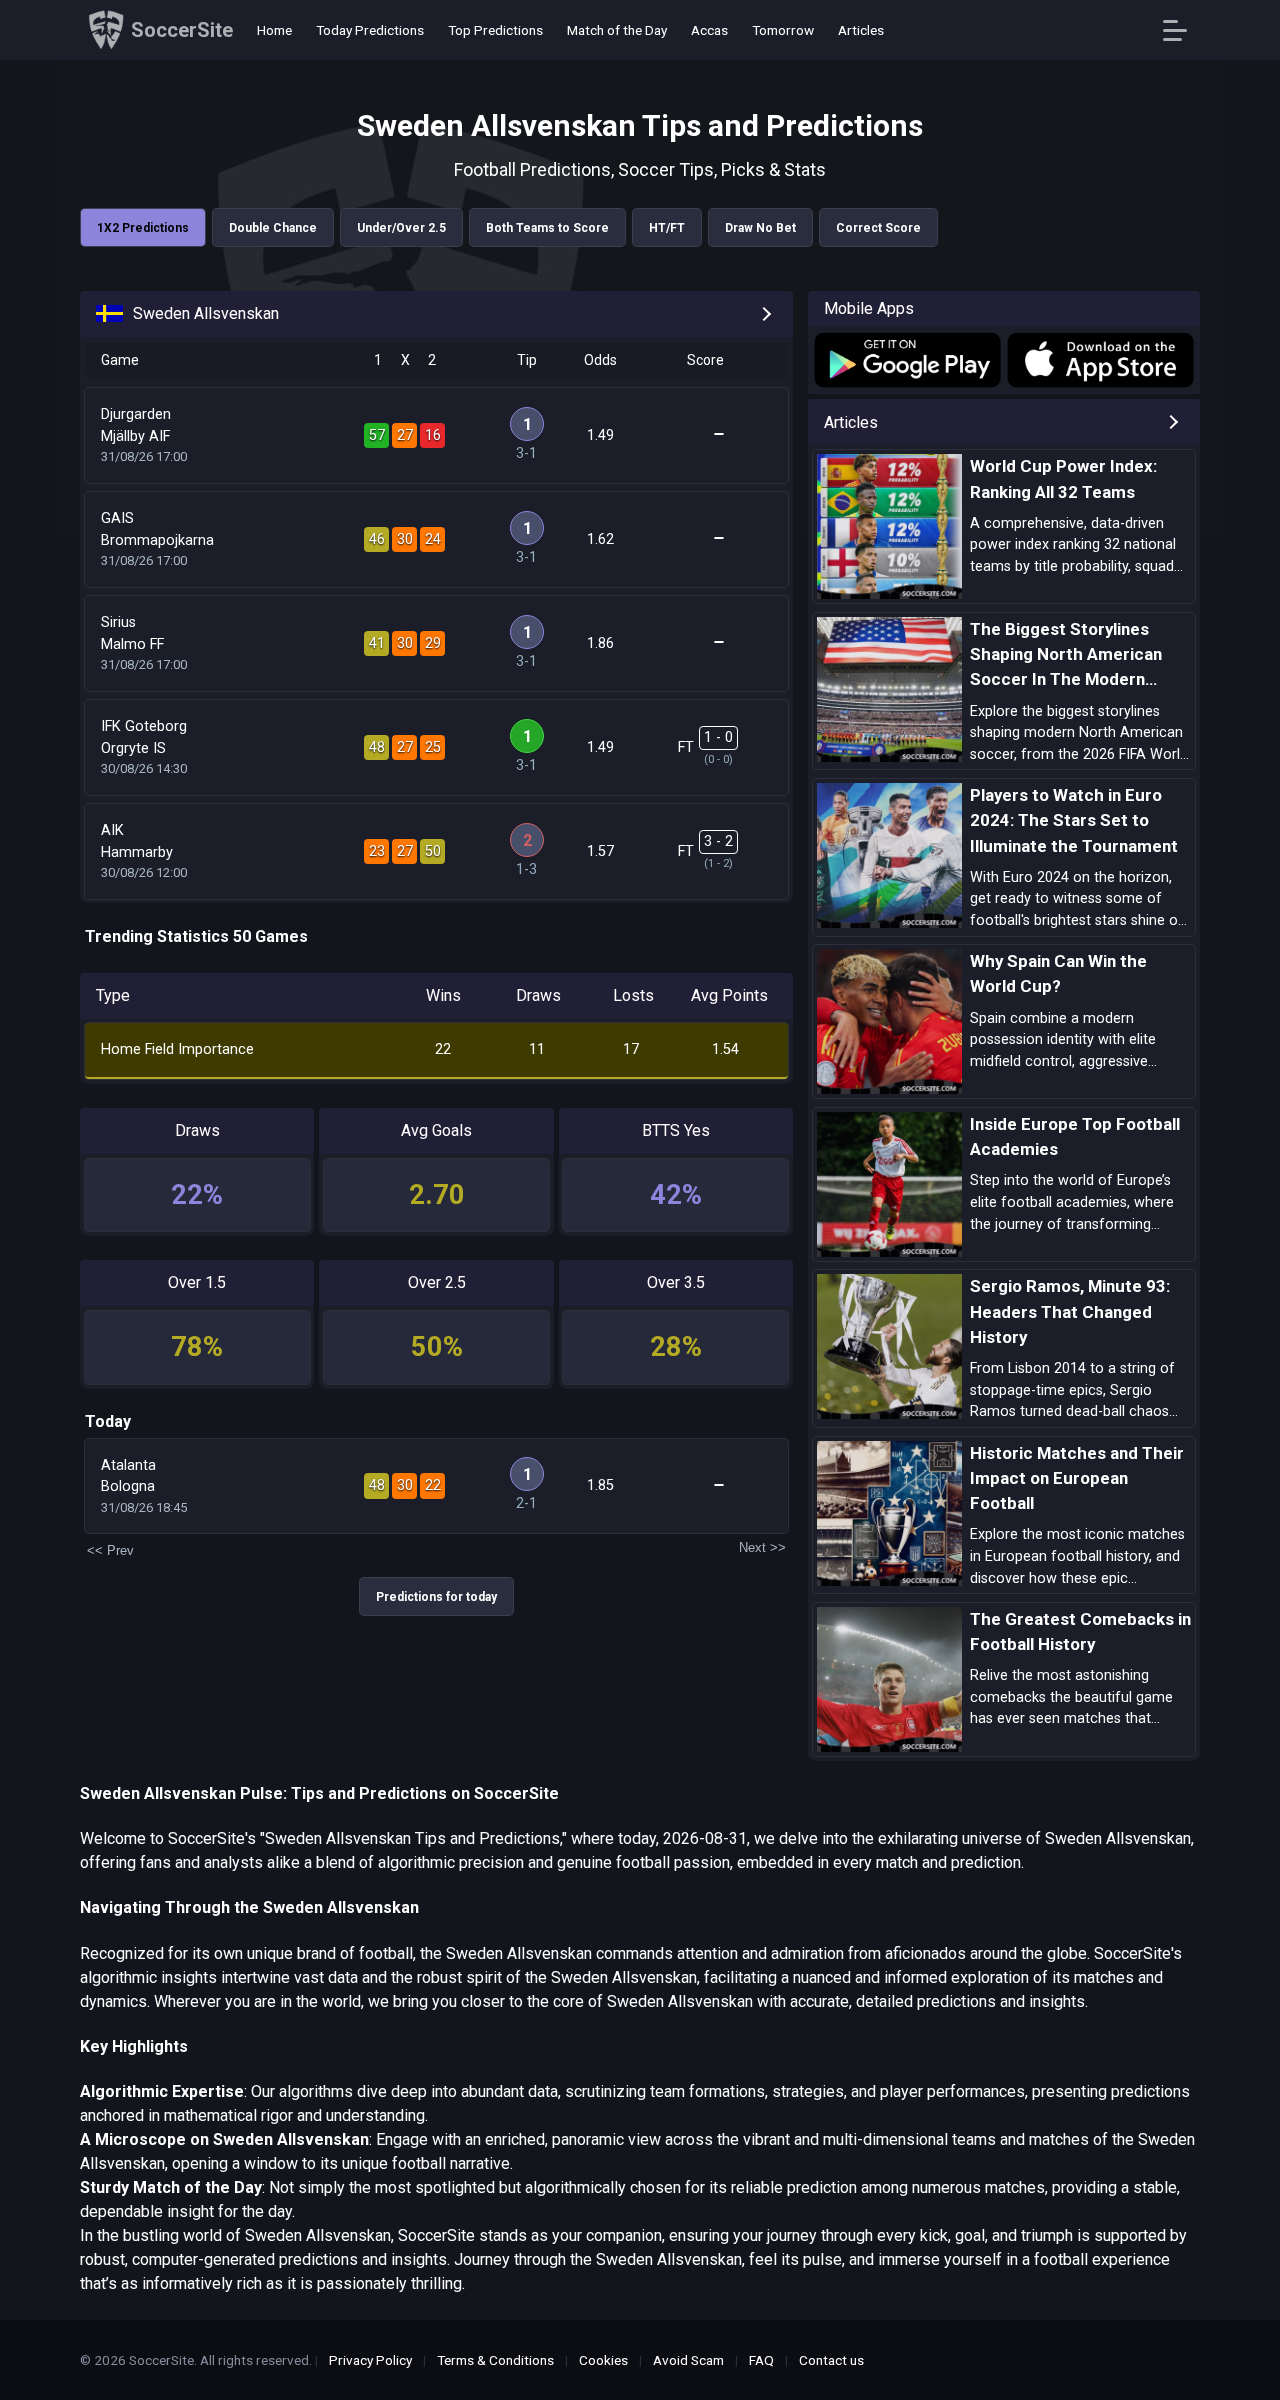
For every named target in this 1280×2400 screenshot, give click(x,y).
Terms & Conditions (495, 2360)
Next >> (762, 1547)
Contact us (831, 2360)
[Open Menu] (1182, 30)
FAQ (761, 2360)
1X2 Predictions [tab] (143, 228)
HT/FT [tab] (667, 228)
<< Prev (110, 1550)
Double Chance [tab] (273, 228)
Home (274, 30)
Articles (861, 30)
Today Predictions (370, 30)
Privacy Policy (370, 2360)
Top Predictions (495, 30)
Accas (709, 30)
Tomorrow (783, 30)
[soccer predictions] (906, 360)
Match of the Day (617, 30)
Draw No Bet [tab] (760, 228)
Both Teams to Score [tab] (547, 228)
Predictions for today (436, 1597)
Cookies (603, 2360)
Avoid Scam (688, 2360)
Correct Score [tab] (878, 228)
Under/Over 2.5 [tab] (401, 228)
